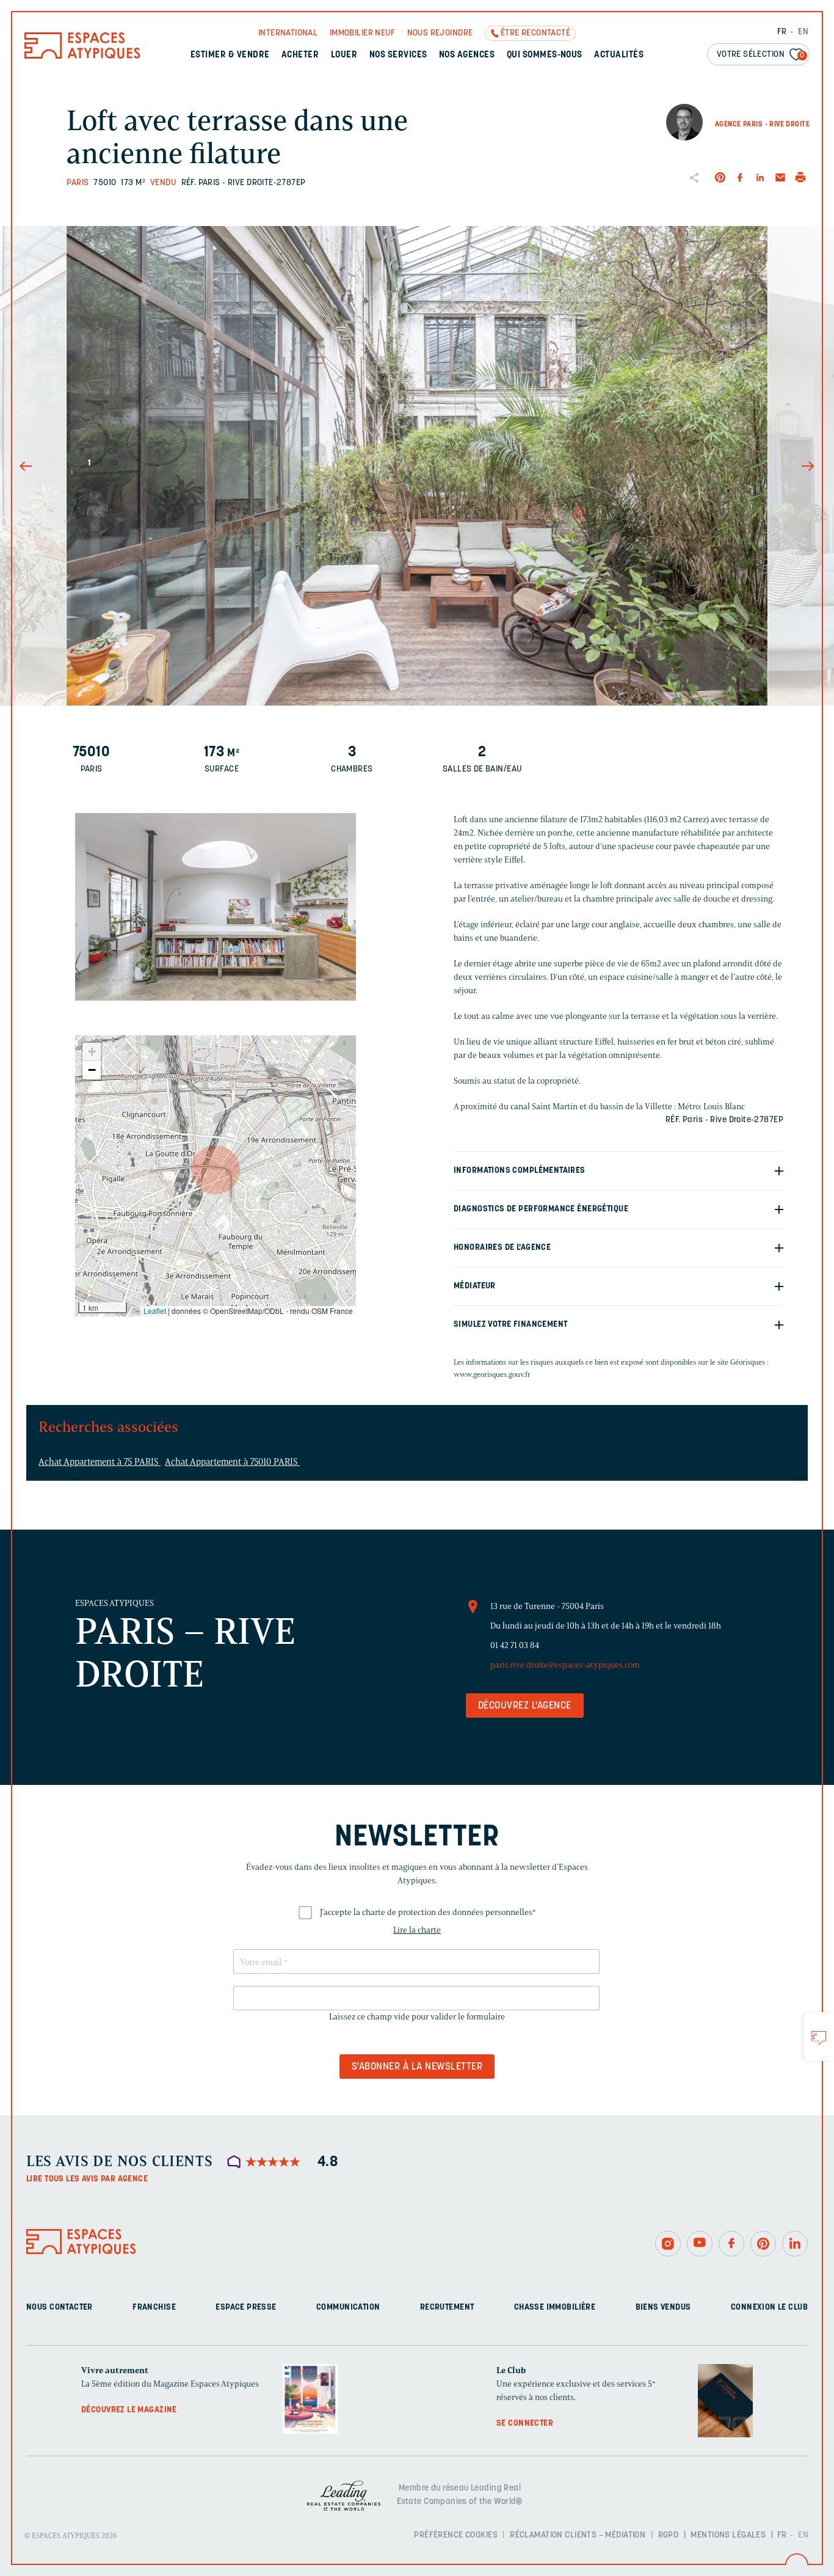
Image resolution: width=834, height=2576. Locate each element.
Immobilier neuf (362, 33)
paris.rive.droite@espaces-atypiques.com (565, 1665)
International (288, 33)
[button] (216, 1170)
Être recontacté (535, 33)
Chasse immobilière (555, 2308)
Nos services (398, 55)
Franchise (154, 2308)
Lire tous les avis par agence (87, 2179)
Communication (348, 2308)
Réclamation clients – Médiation (578, 2535)
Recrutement (447, 2308)
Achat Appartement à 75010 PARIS (232, 1462)
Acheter (300, 55)
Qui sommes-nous (545, 55)
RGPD (669, 2535)
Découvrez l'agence (525, 1706)
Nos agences (467, 55)
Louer (344, 55)
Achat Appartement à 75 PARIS (100, 1462)
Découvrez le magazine (129, 2410)
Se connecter (525, 2424)
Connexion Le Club (769, 2308)
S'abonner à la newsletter (417, 2067)
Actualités (619, 55)
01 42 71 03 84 (515, 1645)
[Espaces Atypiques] (82, 56)
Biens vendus (663, 2308)
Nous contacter (60, 2308)
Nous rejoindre (440, 33)
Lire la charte (417, 1930)
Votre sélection (761, 55)
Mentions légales (728, 2535)
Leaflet (155, 1311)
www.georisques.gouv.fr (492, 1374)
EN (803, 32)
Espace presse (246, 2308)
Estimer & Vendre (230, 55)
